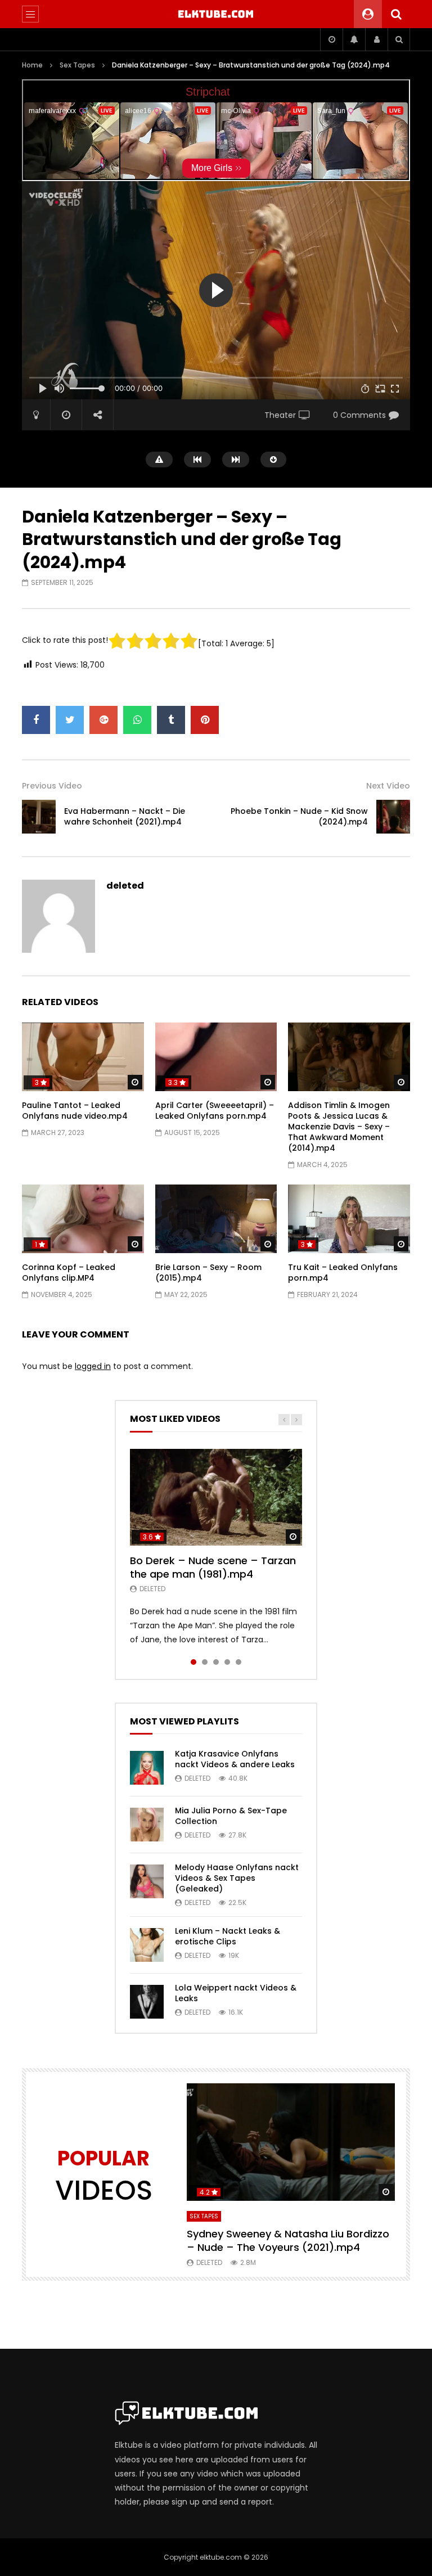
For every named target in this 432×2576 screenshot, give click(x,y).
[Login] (376, 39)
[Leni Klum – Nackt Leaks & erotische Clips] (147, 1945)
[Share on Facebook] (36, 720)
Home (32, 65)
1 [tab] (193, 1662)
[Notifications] (354, 39)
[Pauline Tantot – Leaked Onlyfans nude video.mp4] (83, 1057)
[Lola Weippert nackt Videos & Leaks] (147, 2002)
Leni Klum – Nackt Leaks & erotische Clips (228, 1936)
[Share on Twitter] (70, 720)
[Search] (396, 14)
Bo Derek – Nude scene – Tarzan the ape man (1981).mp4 (213, 1567)
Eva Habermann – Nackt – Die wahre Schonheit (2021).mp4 (125, 816)
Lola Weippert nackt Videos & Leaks (236, 1993)
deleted (125, 886)
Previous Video (52, 786)
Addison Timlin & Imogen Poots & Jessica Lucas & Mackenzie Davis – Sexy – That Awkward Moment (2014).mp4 (339, 1127)
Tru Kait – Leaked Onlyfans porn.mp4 (343, 1273)
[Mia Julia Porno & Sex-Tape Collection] (147, 1825)
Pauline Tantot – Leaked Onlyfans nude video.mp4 (75, 1111)
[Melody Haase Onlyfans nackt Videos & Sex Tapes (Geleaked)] (147, 1881)
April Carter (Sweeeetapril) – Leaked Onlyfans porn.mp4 (215, 1111)
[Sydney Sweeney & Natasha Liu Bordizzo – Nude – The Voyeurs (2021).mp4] (291, 2142)
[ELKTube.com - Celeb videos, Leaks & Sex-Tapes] (216, 14)
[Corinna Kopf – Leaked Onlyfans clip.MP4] (83, 1219)
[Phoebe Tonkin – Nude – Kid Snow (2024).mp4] (393, 817)
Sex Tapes (77, 65)
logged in (93, 1366)
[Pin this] (205, 720)
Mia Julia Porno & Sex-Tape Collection (231, 1816)
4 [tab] (227, 1662)
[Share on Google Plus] (103, 720)
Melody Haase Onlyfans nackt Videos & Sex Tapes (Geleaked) (237, 1878)
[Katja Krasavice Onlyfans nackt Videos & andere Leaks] (147, 1768)
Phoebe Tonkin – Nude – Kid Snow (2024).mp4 (299, 816)
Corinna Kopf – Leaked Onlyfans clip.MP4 (69, 1273)
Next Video (388, 786)
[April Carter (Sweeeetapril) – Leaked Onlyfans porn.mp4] (216, 1057)
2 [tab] (205, 1662)
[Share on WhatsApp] (137, 720)
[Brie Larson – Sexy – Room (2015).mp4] (216, 1219)
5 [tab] (238, 1662)
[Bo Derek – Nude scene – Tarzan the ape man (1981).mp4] (216, 1497)
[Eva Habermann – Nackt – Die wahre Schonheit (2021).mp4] (39, 817)
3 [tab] (216, 1662)
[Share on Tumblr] (171, 720)
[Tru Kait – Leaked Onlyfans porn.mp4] (349, 1219)
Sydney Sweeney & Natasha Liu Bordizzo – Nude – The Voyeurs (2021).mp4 (288, 2241)
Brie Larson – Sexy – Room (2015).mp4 (208, 1273)
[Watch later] (331, 39)
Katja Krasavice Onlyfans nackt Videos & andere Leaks (235, 1759)
